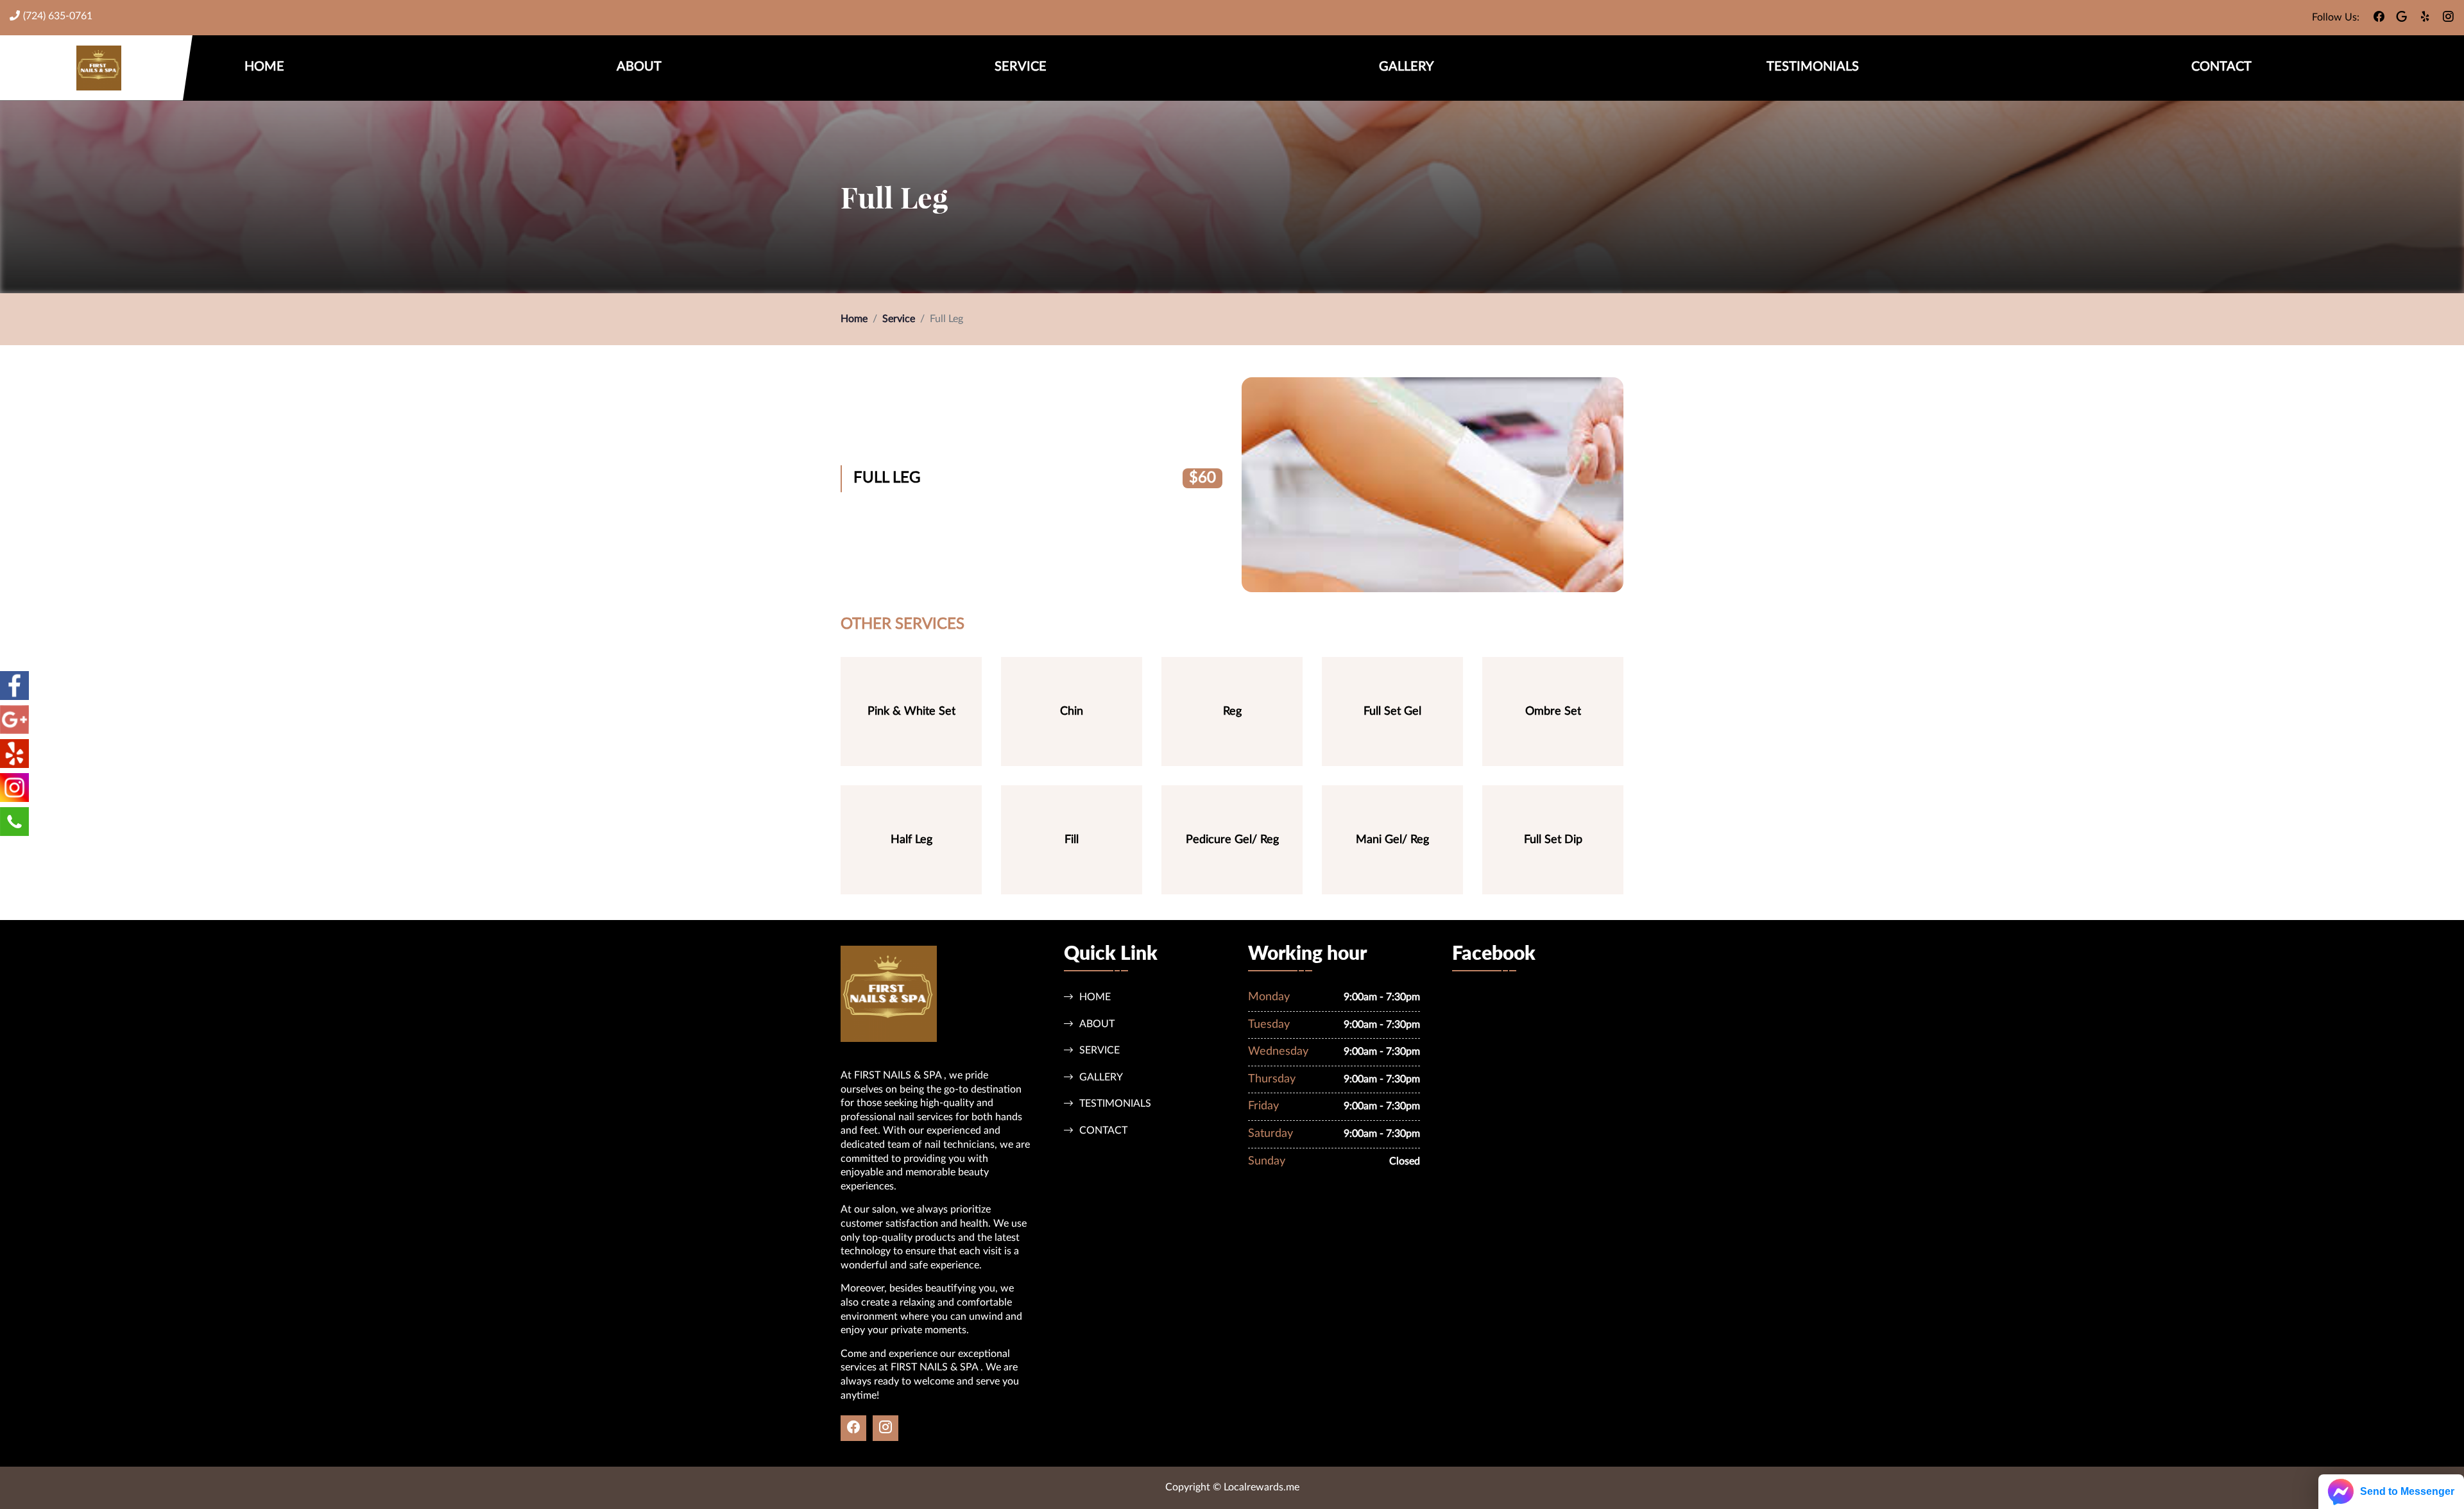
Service (1021, 67)
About (639, 67)
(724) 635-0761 (58, 16)
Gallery (1406, 67)
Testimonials (1813, 67)
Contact (2221, 67)
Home (264, 67)
